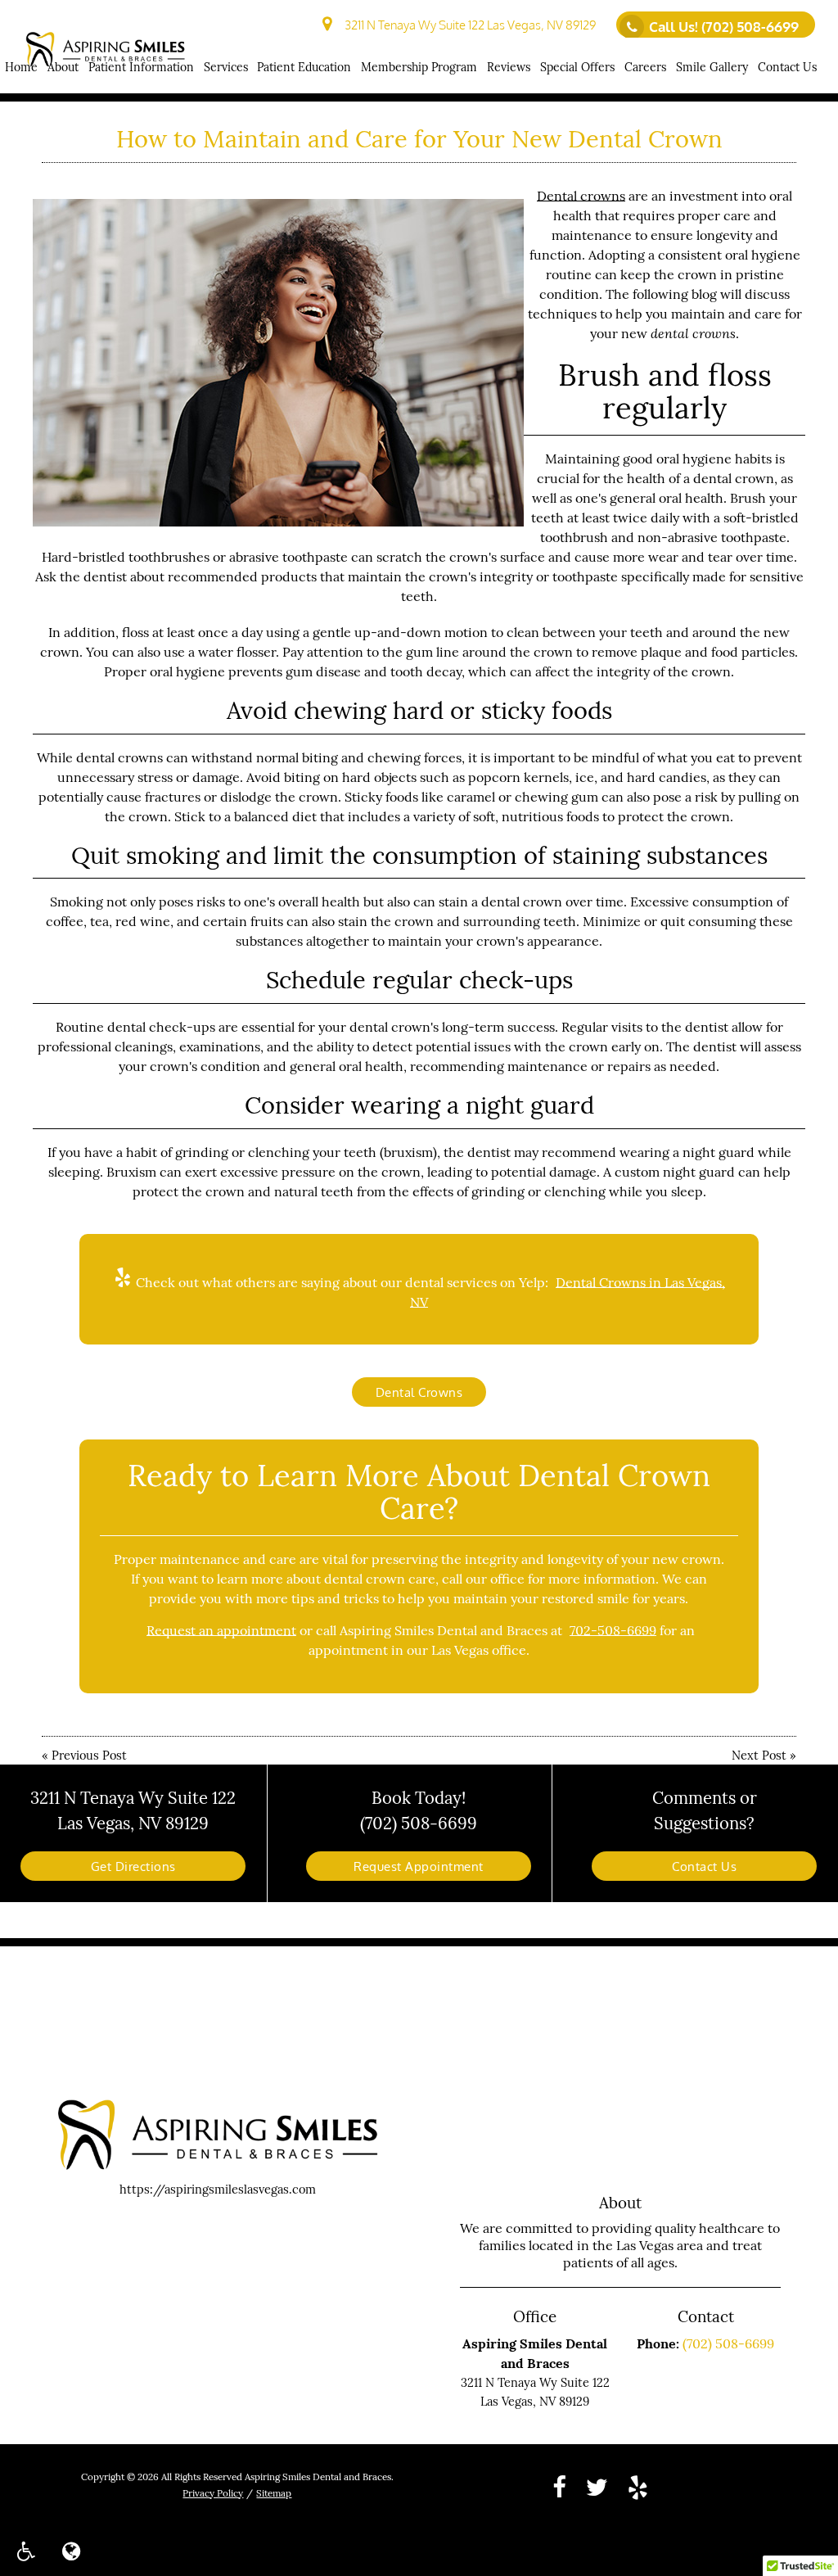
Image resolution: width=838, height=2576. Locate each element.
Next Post (759, 1755)
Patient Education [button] (304, 67)
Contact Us (704, 1866)
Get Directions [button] (133, 1866)
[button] (25, 2551)
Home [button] (21, 67)
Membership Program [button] (419, 67)
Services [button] (226, 67)
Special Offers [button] (577, 67)
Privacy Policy (213, 2493)
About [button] (63, 67)
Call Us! (724, 26)
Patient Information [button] (141, 67)
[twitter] (597, 2486)
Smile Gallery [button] (712, 67)
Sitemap (274, 2493)
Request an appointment (221, 1630)
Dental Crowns (419, 1392)
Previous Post (89, 1755)
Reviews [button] (509, 67)
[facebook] (559, 2486)
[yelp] (638, 2486)
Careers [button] (645, 67)
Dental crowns (581, 196)
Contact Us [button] (787, 67)
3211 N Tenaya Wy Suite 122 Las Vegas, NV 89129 (468, 25)
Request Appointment (419, 1866)
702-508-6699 (613, 1630)
